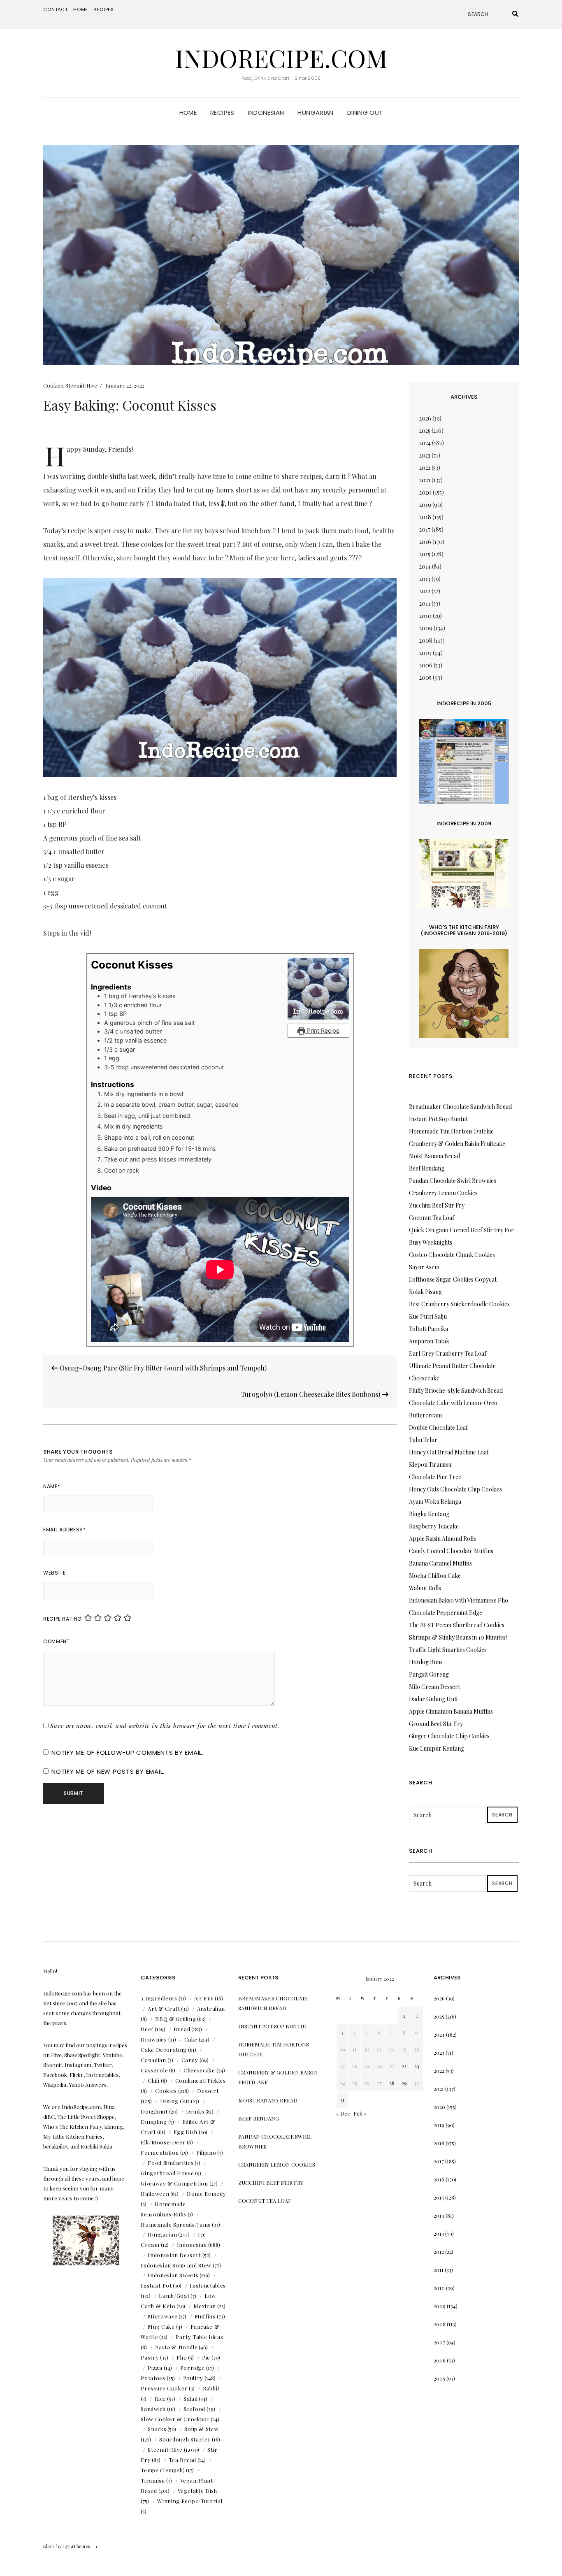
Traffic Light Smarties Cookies (448, 1650)
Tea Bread (182, 2460)
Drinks (195, 2111)
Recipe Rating (63, 1619)
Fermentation (160, 2152)
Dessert (208, 2091)
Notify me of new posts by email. (108, 1771)
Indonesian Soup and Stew (176, 2265)
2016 (425, 542)
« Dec (343, 2113)
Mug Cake (161, 2326)
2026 (425, 418)
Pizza (155, 2368)
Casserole (154, 2070)
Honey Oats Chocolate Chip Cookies (455, 1489)
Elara (49, 2546)
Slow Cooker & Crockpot (175, 2419)
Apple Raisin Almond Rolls (442, 1539)
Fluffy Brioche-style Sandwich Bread (456, 1390)
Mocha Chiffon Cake (435, 1576)
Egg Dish (186, 2132)
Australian (211, 2008)
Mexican (205, 2306)
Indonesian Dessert (174, 2255)
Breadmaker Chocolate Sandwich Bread (460, 1107)
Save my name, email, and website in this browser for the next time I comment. (165, 1726)
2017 (425, 529)
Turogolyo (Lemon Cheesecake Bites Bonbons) (311, 1394)
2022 (425, 468)
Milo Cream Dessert (434, 1687)
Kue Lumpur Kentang (437, 1748)
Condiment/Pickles (201, 2080)
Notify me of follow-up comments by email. (128, 1753)
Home (81, 9)
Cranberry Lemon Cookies (443, 1193)
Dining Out (365, 113)
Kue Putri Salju (428, 1316)
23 (417, 2066)
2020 (425, 492)
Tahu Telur (423, 1440)
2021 (425, 480)
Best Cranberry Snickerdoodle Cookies (459, 1304)
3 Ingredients (159, 1998)
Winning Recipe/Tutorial (190, 2501)
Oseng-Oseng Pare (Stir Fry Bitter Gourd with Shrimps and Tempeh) (162, 1368)
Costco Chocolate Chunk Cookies (452, 1255)
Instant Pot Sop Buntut (438, 1119)
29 (404, 2083)
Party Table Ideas (199, 2337)
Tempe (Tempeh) (163, 2470)
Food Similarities (171, 2163)
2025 (425, 431)
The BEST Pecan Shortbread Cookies (457, 1625)
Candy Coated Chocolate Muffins (451, 1551)
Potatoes (153, 2378)
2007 (425, 653)
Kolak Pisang (425, 1292)
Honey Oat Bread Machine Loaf (449, 1452)
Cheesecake (199, 2070)
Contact (56, 9)
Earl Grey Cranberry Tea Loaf (448, 1353)
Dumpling (154, 2122)
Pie (206, 2357)
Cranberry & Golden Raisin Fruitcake (457, 1144)
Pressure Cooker (164, 2388)
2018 (425, 517)
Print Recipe (322, 1030)
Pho (182, 2357)
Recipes (104, 9)
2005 (425, 677)
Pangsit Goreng (429, 1674)
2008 (426, 640)
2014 (425, 566)
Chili (153, 2080)
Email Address (64, 1530)
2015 (425, 554)
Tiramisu (153, 2480)
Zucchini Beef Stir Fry (437, 1205)
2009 (426, 628)
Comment (56, 1641)
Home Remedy (206, 2194)
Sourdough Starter (185, 2439)
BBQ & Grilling (175, 2019)
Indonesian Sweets (173, 2275)
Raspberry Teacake (434, 1526)
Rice (160, 2398)
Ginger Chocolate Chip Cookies (449, 1736)
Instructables (208, 2285)
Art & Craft (164, 2008)
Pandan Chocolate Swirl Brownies (453, 1181)
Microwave (163, 2316)
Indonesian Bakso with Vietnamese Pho (459, 1600)
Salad (190, 2398)
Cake (191, 2039)
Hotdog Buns (426, 1662)
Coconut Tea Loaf (432, 1218)
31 (343, 2100)
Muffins (205, 2316)
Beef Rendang (427, 1168)
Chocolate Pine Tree (435, 1477)
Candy (190, 2060)
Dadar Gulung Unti (433, 1699)
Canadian (153, 2060)
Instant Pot (156, 2285)
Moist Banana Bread (434, 1156)
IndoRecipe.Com (281, 58)
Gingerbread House (167, 2173)
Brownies (154, 2039)
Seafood (195, 2409)
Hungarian (315, 113)
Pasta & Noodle (176, 2347)
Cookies (53, 385)
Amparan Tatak (429, 1341)
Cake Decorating (164, 2050)
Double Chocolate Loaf (438, 1427)
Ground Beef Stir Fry (436, 1724)
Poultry (193, 2378)
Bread (182, 2029)
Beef (147, 2029)
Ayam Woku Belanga (435, 1502)
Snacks (157, 2429)
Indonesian (266, 113)
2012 (425, 591)
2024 (425, 443)
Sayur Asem (424, 1267)
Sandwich (153, 2409)
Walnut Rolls (425, 1588)
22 (404, 2066)
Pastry (150, 2357)
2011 (425, 603)
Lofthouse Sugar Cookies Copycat (453, 1279)
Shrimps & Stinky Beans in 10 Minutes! (458, 1637)
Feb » (360, 2113)
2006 (426, 665)
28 (392, 2083)
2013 (425, 579)
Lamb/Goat (174, 2296)
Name (52, 1486)
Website (54, 1573)
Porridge (193, 2368)
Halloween (155, 2194)
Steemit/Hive (81, 385)
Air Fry (204, 1998)
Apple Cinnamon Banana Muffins (451, 1711)
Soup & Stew (201, 2429)
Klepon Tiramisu (430, 1465)
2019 (425, 505)
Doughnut (154, 2111)
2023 (425, 455)
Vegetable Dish (197, 2491)
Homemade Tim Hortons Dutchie (451, 1131)
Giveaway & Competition (174, 2183)
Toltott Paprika (428, 1329)
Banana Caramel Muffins (440, 1563)
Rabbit (211, 2388)
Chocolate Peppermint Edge (446, 1613)
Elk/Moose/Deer (163, 2142)
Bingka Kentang (429, 1514)
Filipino (206, 2152)
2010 (425, 616)
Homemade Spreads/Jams (176, 2224)
